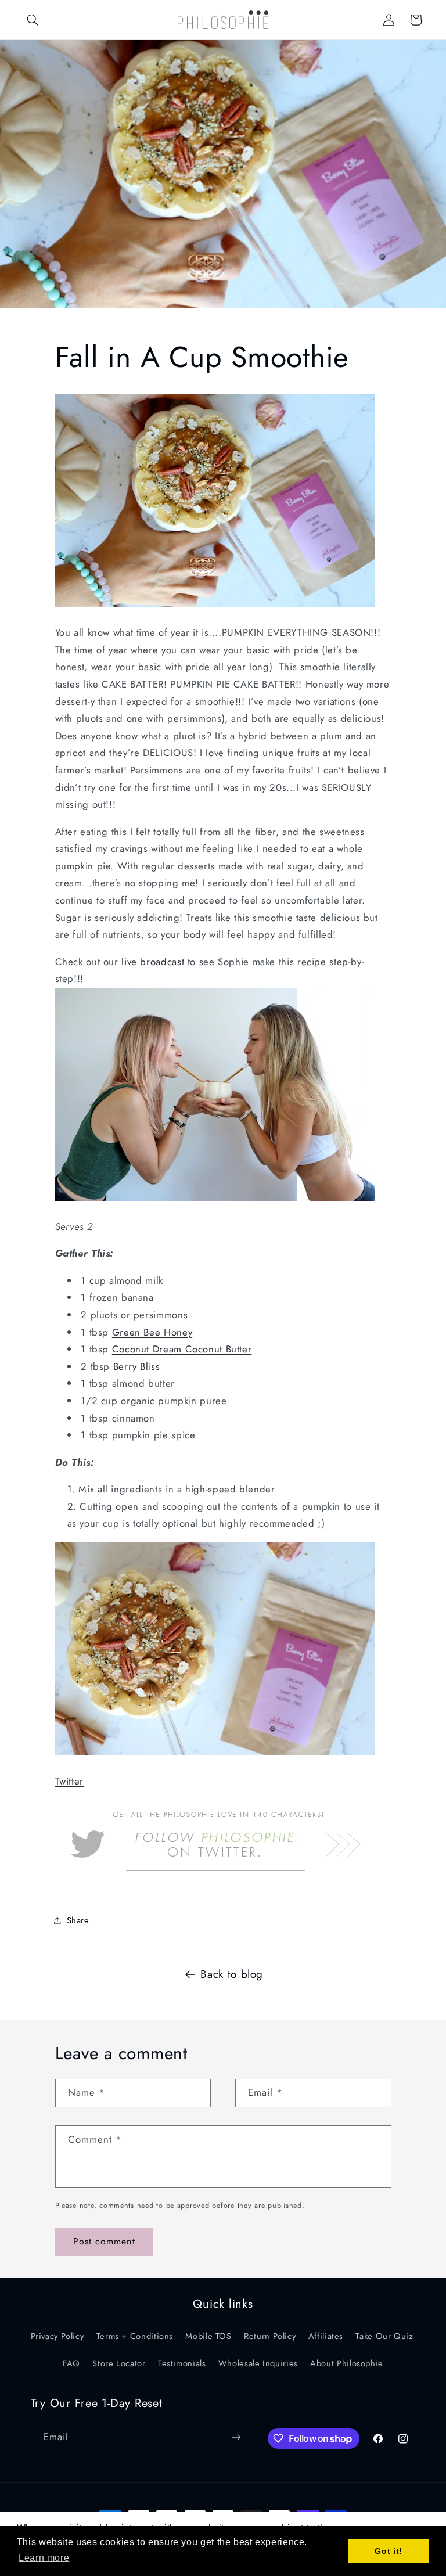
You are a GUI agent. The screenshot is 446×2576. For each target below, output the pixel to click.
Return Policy (270, 2336)
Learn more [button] (44, 2558)
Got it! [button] (388, 2551)
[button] (33, 20)
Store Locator (119, 2363)
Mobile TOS (208, 2336)
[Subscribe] (236, 2437)
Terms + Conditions (135, 2336)
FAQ (71, 2363)
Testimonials (182, 2363)
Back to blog (232, 1974)
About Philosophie (347, 2363)
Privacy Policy (57, 2336)
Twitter (69, 1781)
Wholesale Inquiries (258, 2363)
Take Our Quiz (384, 2336)
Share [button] (78, 1920)
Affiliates (326, 2336)
